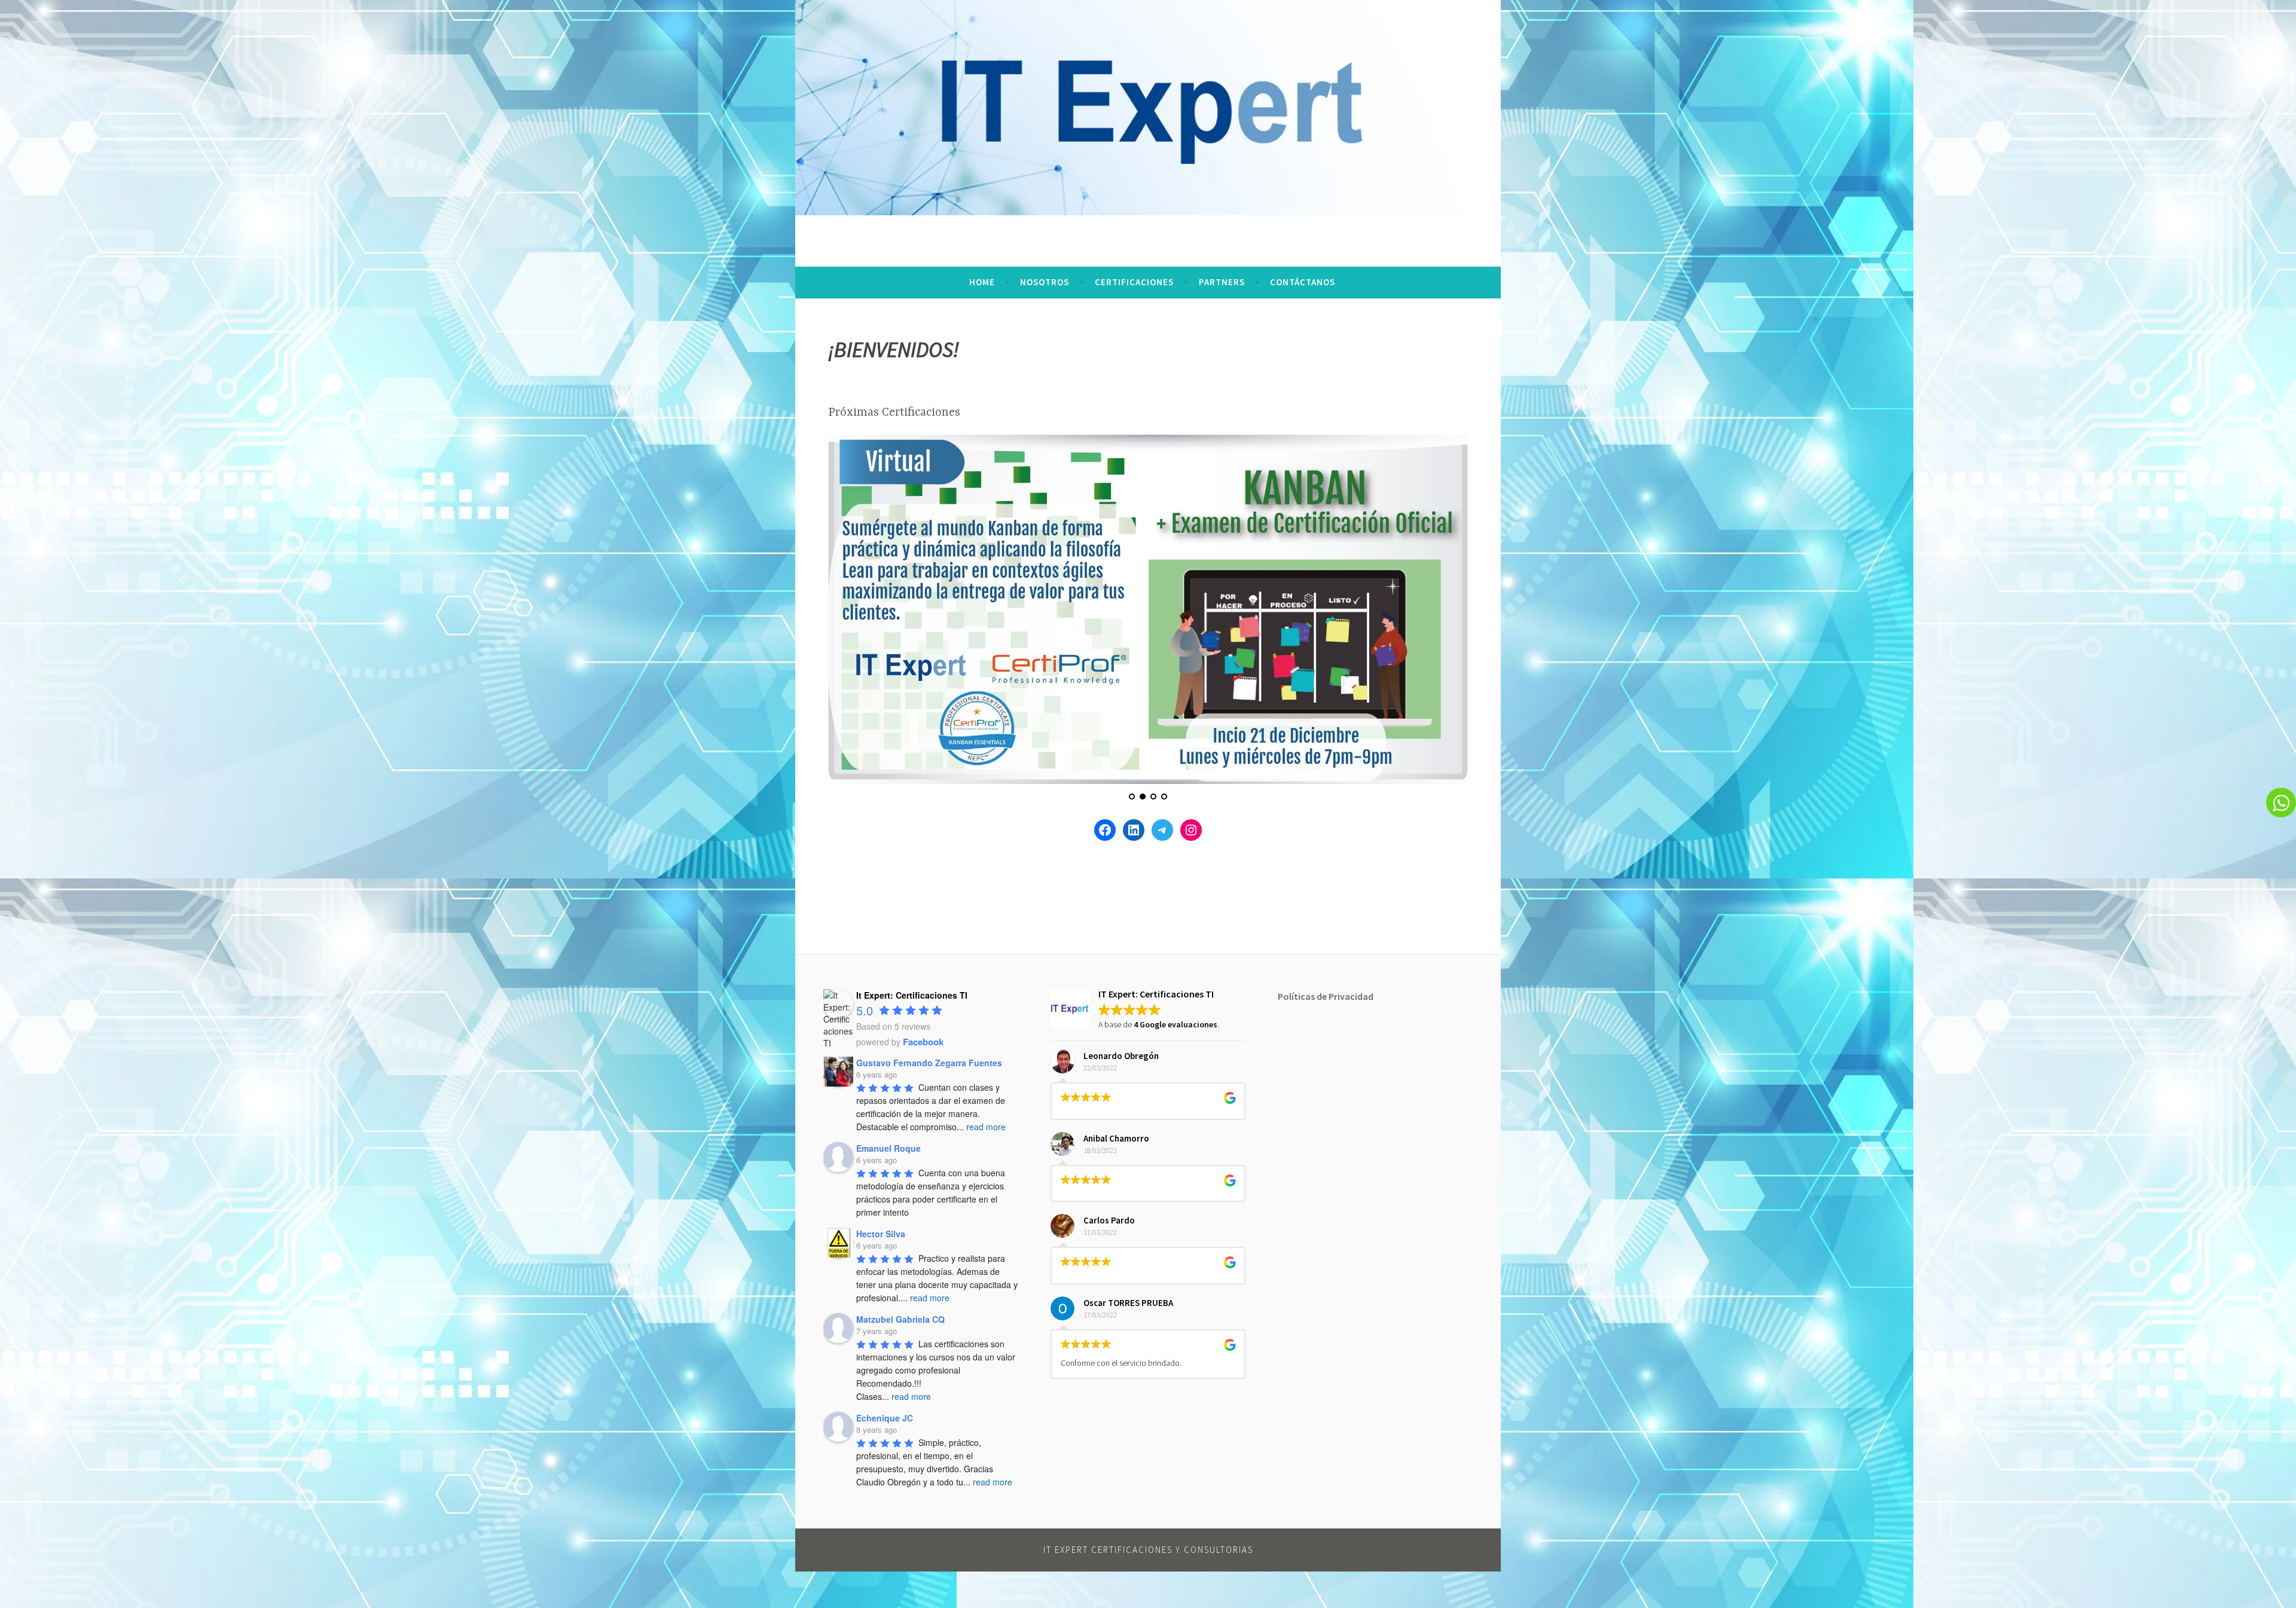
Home (982, 282)
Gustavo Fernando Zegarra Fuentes (929, 1063)
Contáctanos (1303, 282)
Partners (1222, 282)
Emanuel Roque (889, 1148)
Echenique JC (885, 1418)
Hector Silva (881, 1234)
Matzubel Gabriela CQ (900, 1319)
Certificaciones (1134, 282)
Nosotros (1045, 282)
